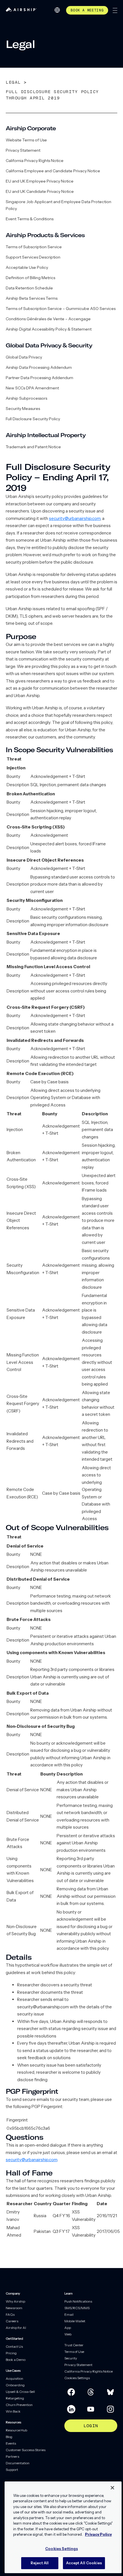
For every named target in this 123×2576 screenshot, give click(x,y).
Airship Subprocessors (26, 398)
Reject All (40, 2563)
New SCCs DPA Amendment (32, 388)
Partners (12, 2456)
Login (91, 2426)
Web (68, 2334)
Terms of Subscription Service (34, 247)
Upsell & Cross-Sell (20, 2392)
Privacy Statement (23, 150)
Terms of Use (74, 2352)
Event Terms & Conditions (30, 219)
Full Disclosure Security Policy (33, 419)
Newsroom (14, 2308)
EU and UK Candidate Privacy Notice (40, 191)
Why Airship (15, 2301)
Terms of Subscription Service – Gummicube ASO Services (61, 309)
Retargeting (15, 2398)
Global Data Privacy (24, 357)
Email (69, 2314)
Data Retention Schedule (29, 288)
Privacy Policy (98, 2534)
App (68, 2328)
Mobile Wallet (75, 2321)
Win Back (13, 2411)
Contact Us (14, 2346)
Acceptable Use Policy (27, 267)
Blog (9, 2437)
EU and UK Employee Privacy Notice (40, 181)
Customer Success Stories (26, 2450)
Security (71, 2358)
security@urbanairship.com (75, 518)
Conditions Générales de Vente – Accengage (48, 319)
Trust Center (74, 2345)
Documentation (18, 2463)
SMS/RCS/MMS (77, 2308)
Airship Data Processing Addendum (39, 367)
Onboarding (15, 2385)
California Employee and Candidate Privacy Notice (53, 171)
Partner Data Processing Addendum (39, 378)
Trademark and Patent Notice (33, 447)
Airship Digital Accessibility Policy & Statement (49, 329)
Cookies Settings (77, 2378)
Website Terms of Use (26, 140)
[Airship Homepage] (21, 10)
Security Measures (23, 409)
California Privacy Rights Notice (35, 161)
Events (11, 2443)
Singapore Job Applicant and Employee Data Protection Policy (58, 205)
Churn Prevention (19, 2405)
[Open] (115, 10)
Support (12, 2470)
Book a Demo (16, 2360)
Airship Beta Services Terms (32, 298)
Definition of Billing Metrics (30, 278)
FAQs (10, 2314)
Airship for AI (16, 2328)
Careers (12, 2321)
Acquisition (14, 2378)
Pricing (11, 2353)
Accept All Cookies (84, 2563)
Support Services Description (33, 257)
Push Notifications (78, 2301)
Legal (13, 82)
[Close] (112, 2488)
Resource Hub (16, 2430)
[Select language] (57, 10)
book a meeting (87, 10)
